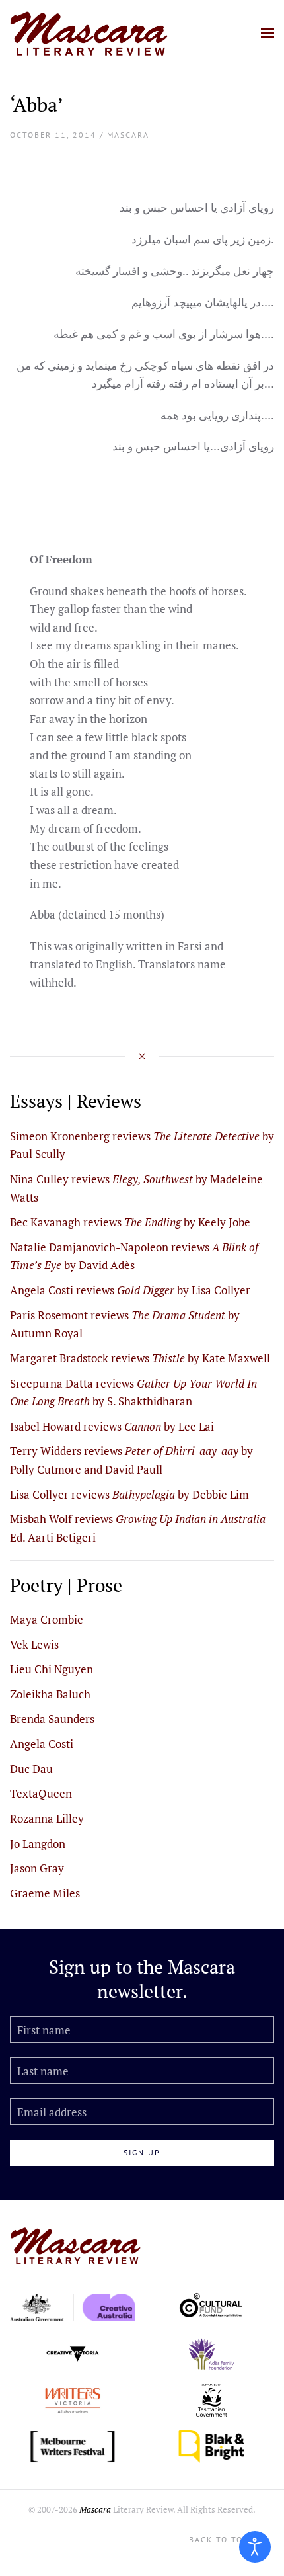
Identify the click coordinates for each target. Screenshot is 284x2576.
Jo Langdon (38, 1844)
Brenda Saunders (52, 1719)
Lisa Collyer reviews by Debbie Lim (129, 1494)
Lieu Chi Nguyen (52, 1669)
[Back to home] (89, 33)
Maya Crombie (47, 1619)
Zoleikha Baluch (50, 1694)
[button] (267, 33)
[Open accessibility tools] (255, 2547)
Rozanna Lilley (47, 1818)
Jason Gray (37, 1868)
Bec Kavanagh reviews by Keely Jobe (130, 1222)
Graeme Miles (45, 1893)
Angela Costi (42, 1744)
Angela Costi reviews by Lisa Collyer (130, 1290)
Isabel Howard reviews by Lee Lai (112, 1426)
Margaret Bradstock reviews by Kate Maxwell (140, 1358)
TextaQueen (41, 1793)
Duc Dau (31, 1769)
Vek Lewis (34, 1644)
